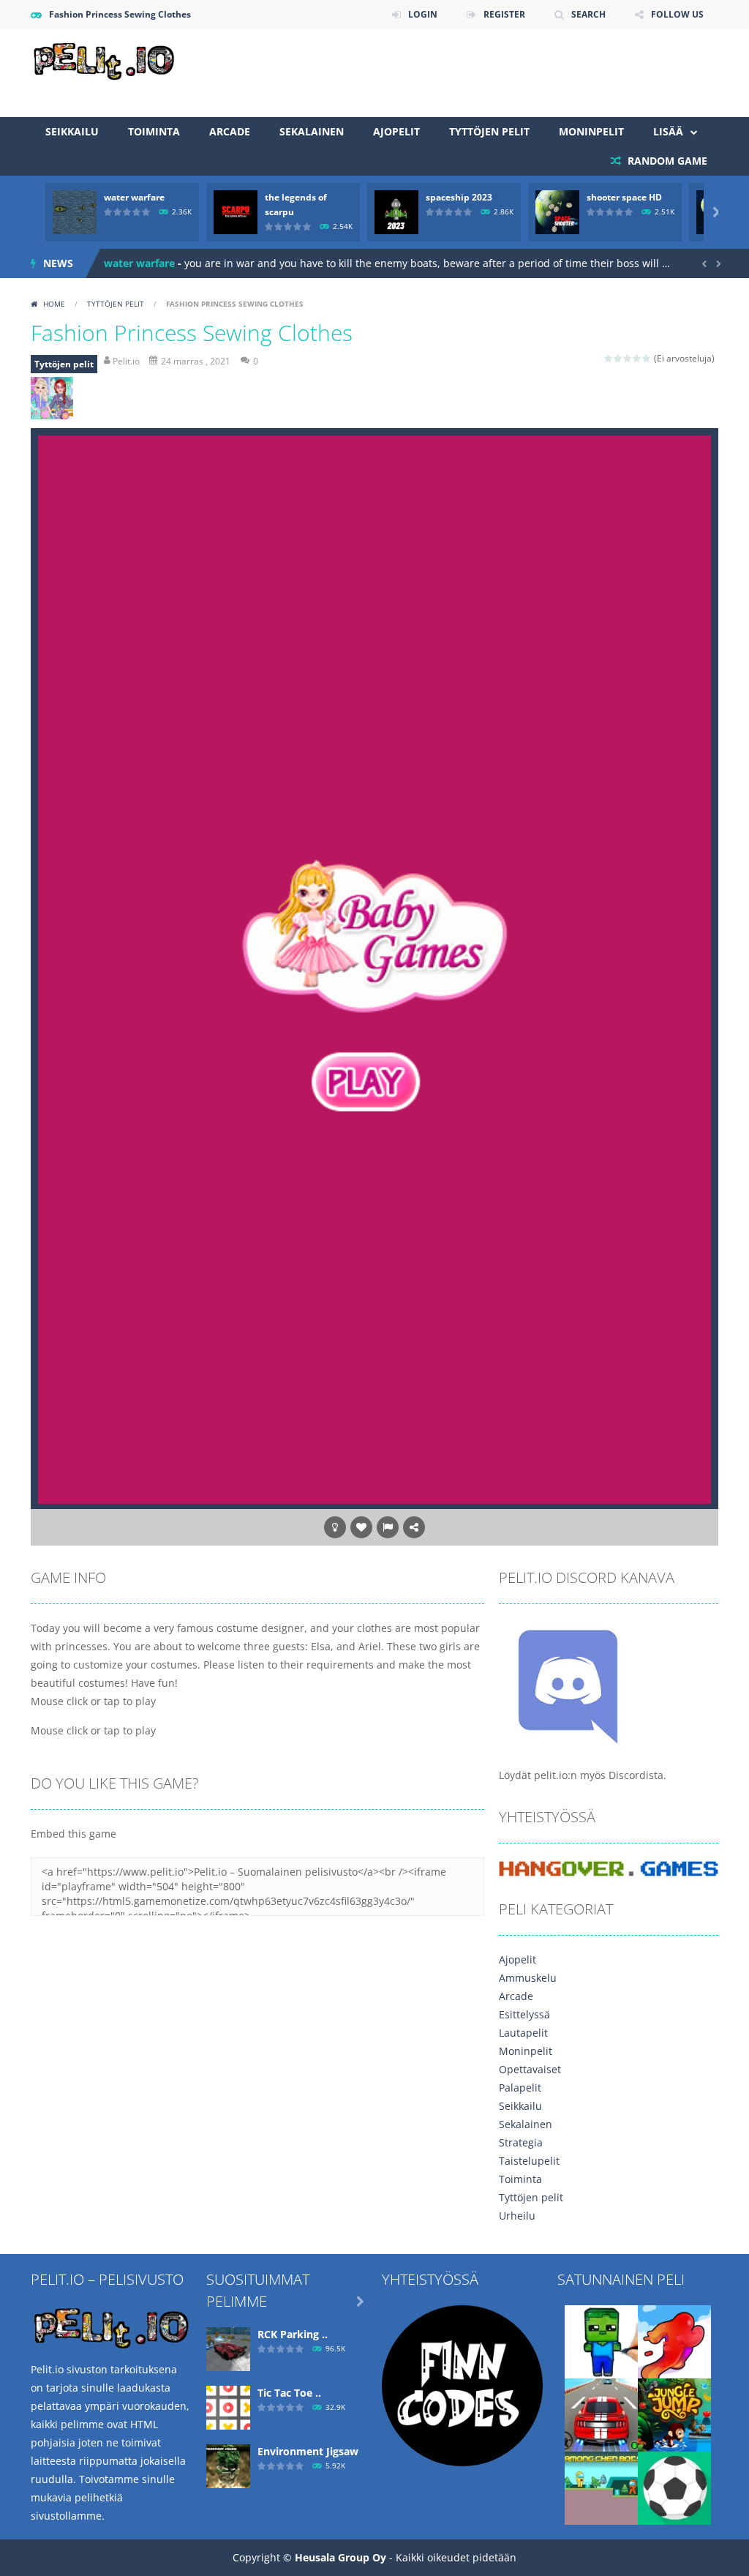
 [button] (388, 1527)
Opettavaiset (530, 2069)
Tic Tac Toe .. (289, 2393)
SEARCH (588, 14)
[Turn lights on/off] (335, 1527)
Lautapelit (523, 2033)
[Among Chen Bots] (601, 2487)
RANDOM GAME (666, 161)
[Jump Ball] (674, 2487)
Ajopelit (396, 131)
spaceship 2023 (459, 197)
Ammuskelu (528, 1978)
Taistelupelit (529, 2161)
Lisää (668, 131)
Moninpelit (591, 131)
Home (54, 304)
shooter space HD (624, 197)
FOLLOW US (677, 14)
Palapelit (520, 2088)
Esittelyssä (524, 2014)
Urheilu (517, 2216)
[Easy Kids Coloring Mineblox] (601, 2341)
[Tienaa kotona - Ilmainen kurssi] (462, 2385)
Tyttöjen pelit (489, 131)
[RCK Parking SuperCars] (228, 2348)
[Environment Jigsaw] (228, 2465)
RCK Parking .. (293, 2334)
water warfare (134, 197)
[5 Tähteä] (647, 358)
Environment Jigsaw (308, 2451)
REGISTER (504, 14)
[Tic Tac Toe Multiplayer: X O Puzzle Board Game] (228, 2407)
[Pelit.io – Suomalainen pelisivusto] (104, 59)
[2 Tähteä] (618, 358)
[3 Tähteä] (628, 358)
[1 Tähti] (609, 358)
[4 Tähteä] (637, 358)
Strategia (521, 2142)
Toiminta (154, 131)
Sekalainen (312, 131)
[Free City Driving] (601, 2414)
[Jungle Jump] (674, 2414)
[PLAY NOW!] (75, 211)
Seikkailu (72, 131)
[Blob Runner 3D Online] (674, 2341)
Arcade (230, 131)
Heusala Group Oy (340, 2557)
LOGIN (423, 14)
